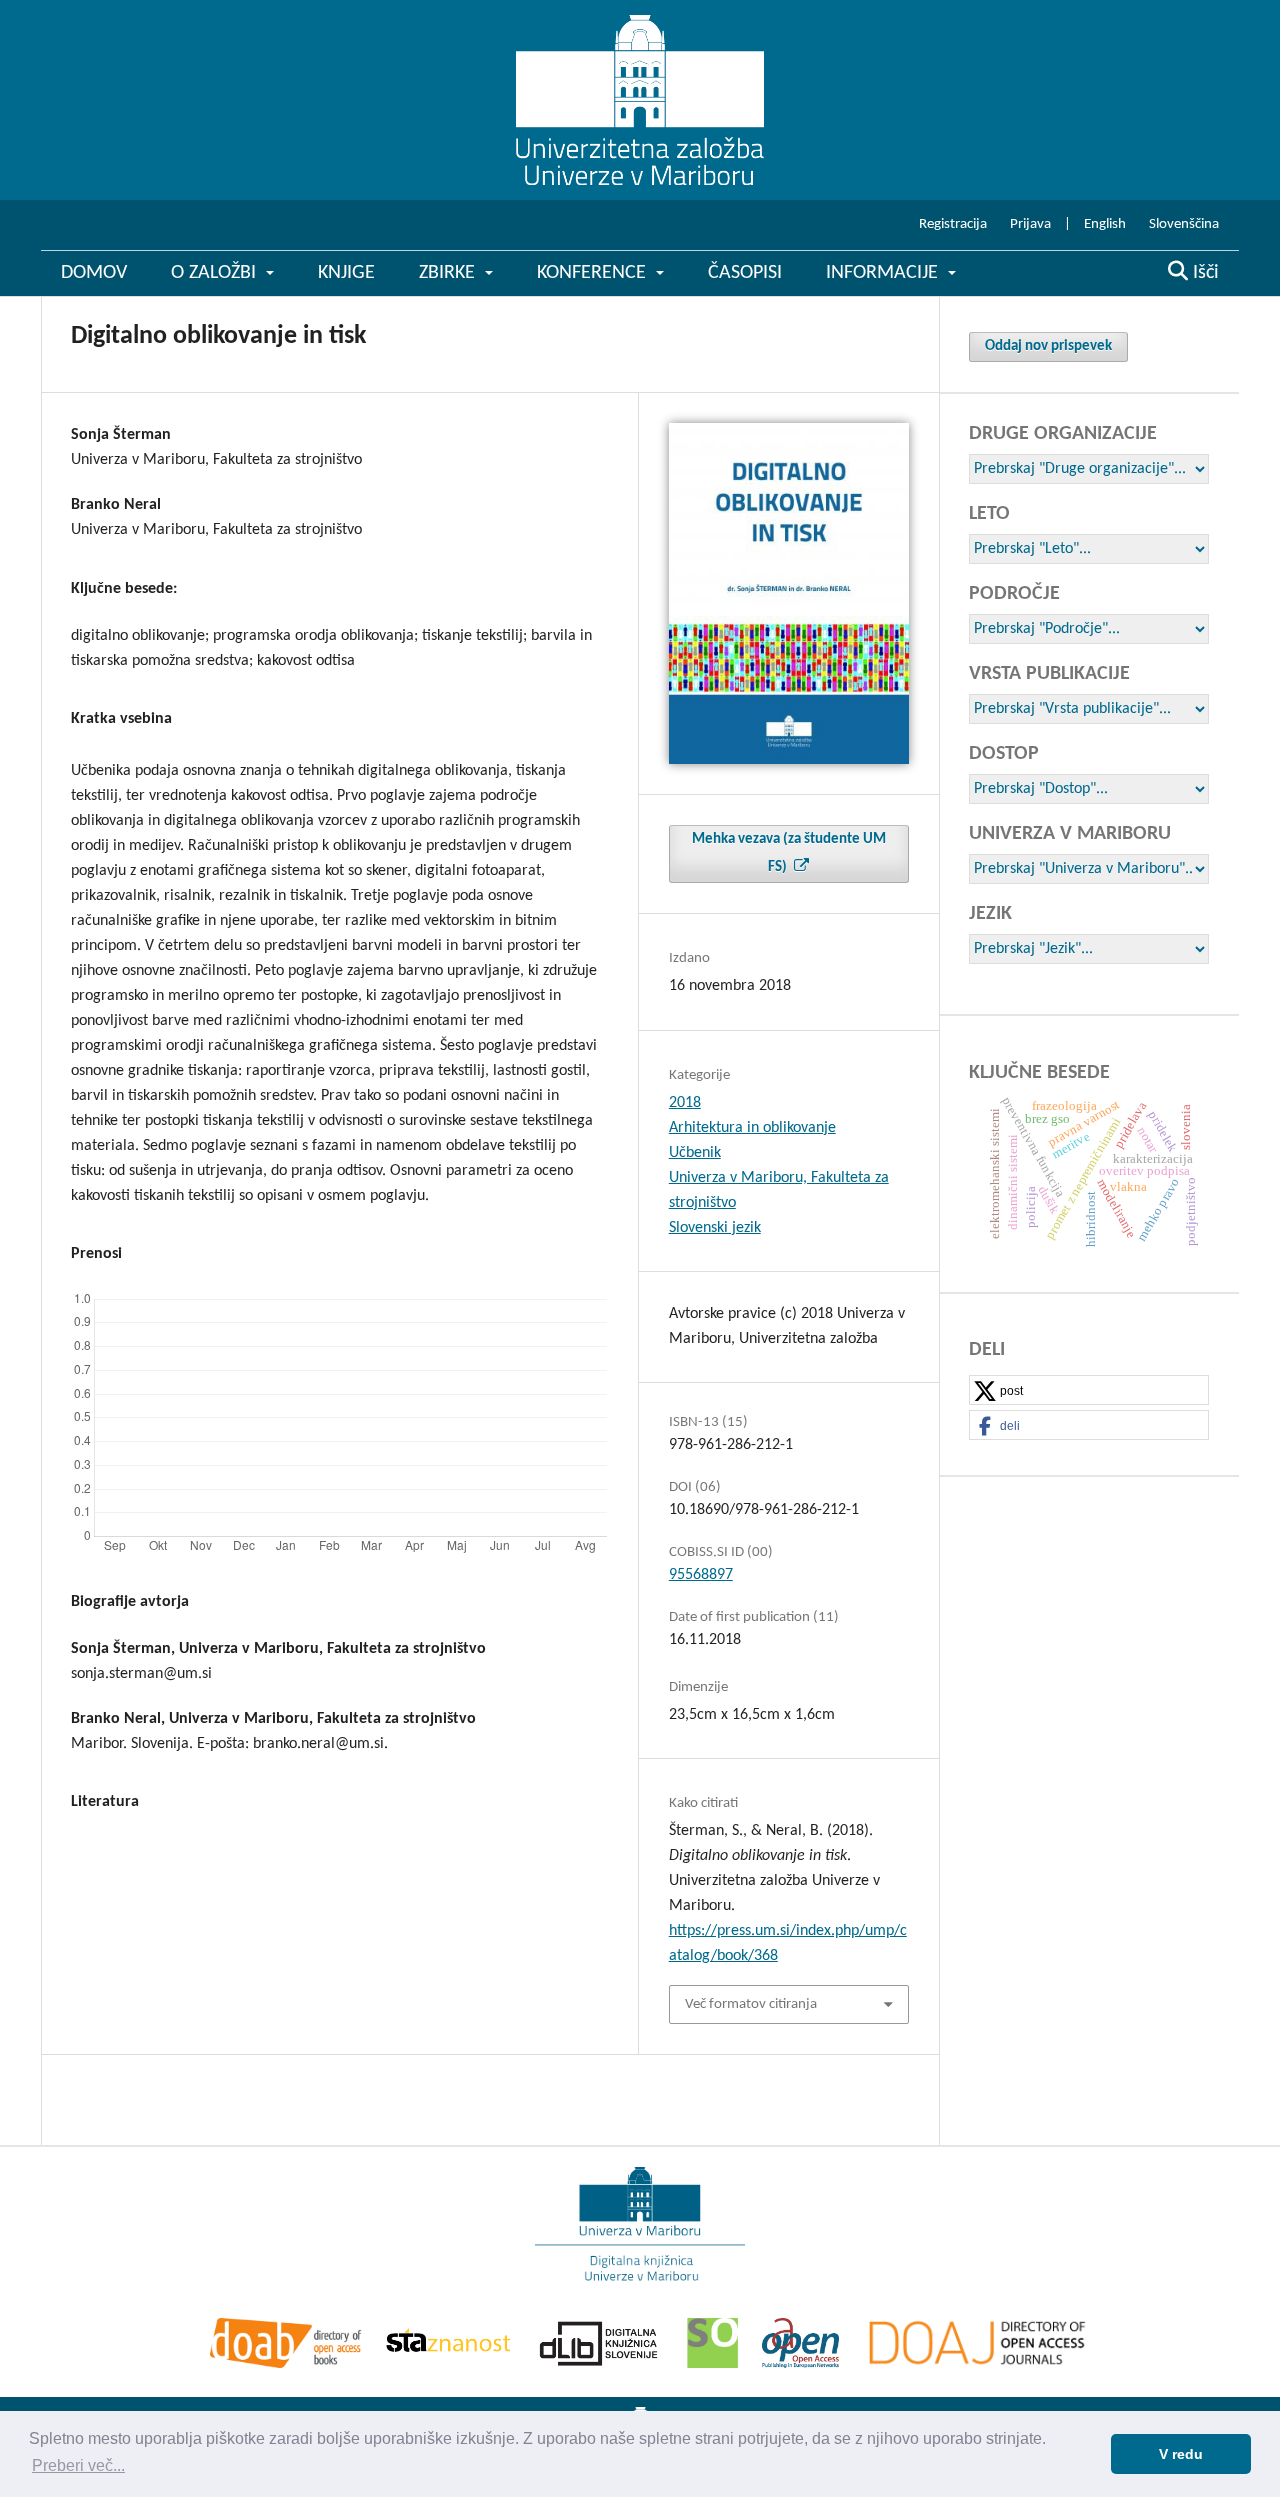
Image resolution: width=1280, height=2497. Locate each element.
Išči (1203, 273)
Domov (94, 273)
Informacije (884, 273)
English (1105, 224)
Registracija (953, 224)
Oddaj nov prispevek (1048, 346)
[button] (1089, 1391)
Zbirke (449, 273)
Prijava (1030, 224)
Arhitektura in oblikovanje (752, 1128)
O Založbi (216, 273)
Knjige (346, 273)
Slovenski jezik (715, 1228)
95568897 (701, 1575)
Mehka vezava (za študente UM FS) (789, 853)
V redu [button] (1181, 2454)
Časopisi (745, 273)
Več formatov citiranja (751, 2004)
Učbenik (695, 1153)
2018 (685, 1103)
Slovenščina (1184, 224)
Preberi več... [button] (78, 2465)
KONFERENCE (594, 273)
